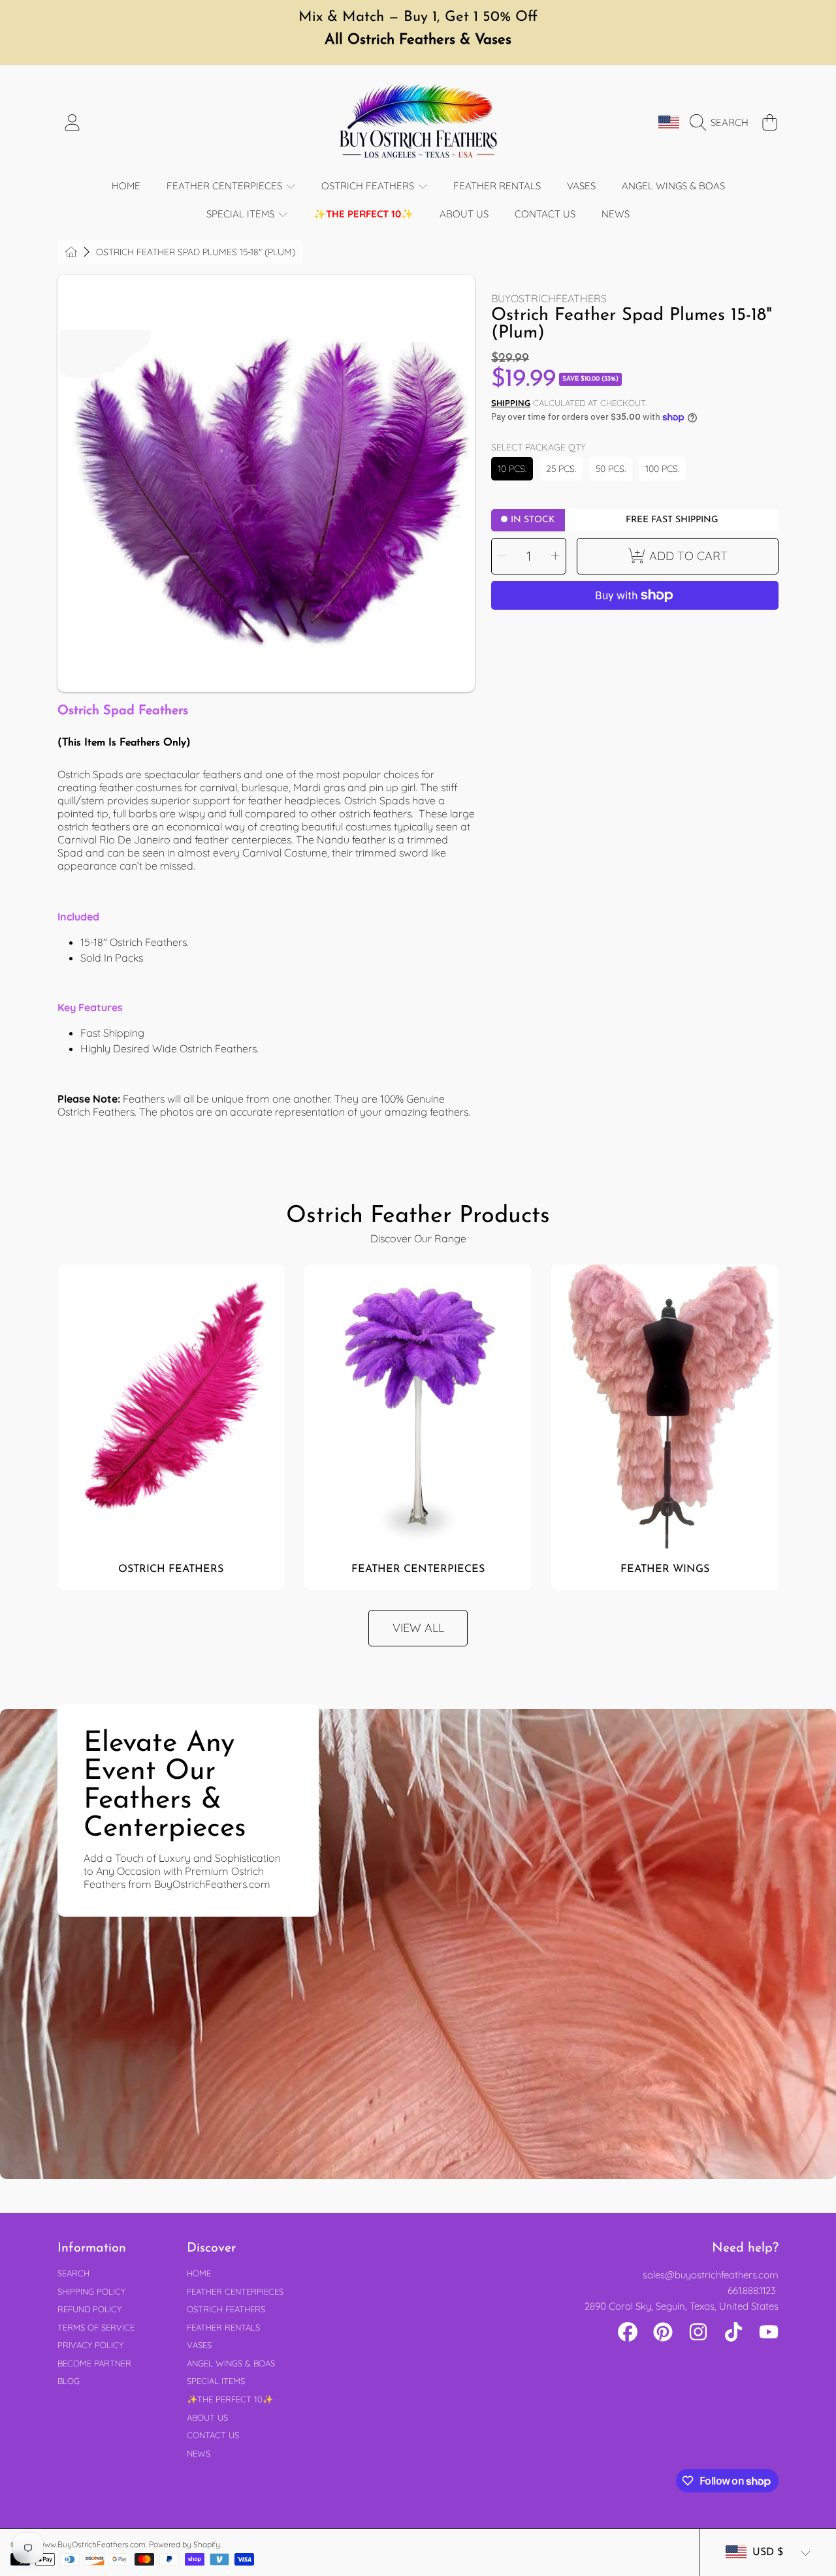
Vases (199, 2345)
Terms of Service (96, 2327)
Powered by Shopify (185, 2544)
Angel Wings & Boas (231, 2363)
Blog (69, 2381)
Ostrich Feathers (369, 186)
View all (418, 1628)
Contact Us (213, 2435)
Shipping (511, 403)
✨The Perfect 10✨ (230, 2399)
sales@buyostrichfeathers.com (711, 2275)
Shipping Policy (91, 2291)
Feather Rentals (223, 2327)
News (199, 2453)
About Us (207, 2417)
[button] (722, 123)
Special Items (242, 214)
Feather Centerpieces (226, 186)
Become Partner (94, 2363)
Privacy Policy (90, 2345)
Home (199, 2273)
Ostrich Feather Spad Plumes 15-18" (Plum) (196, 252)
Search (73, 2273)
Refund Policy (89, 2309)
